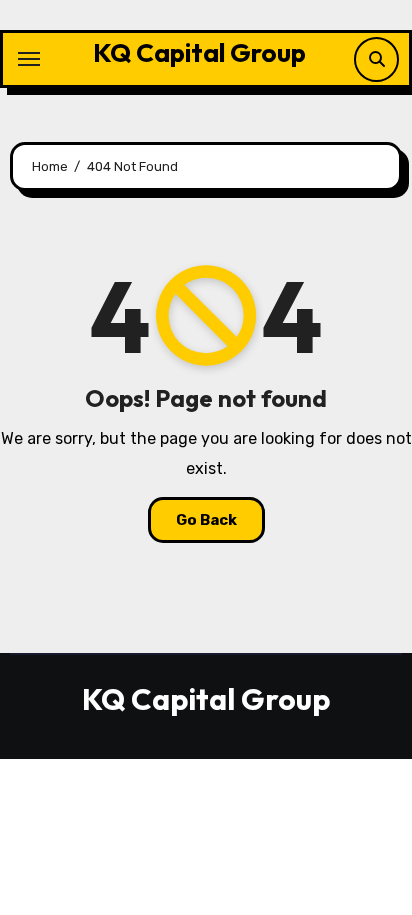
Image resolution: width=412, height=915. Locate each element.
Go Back (206, 520)
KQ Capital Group (199, 52)
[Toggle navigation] (29, 59)
